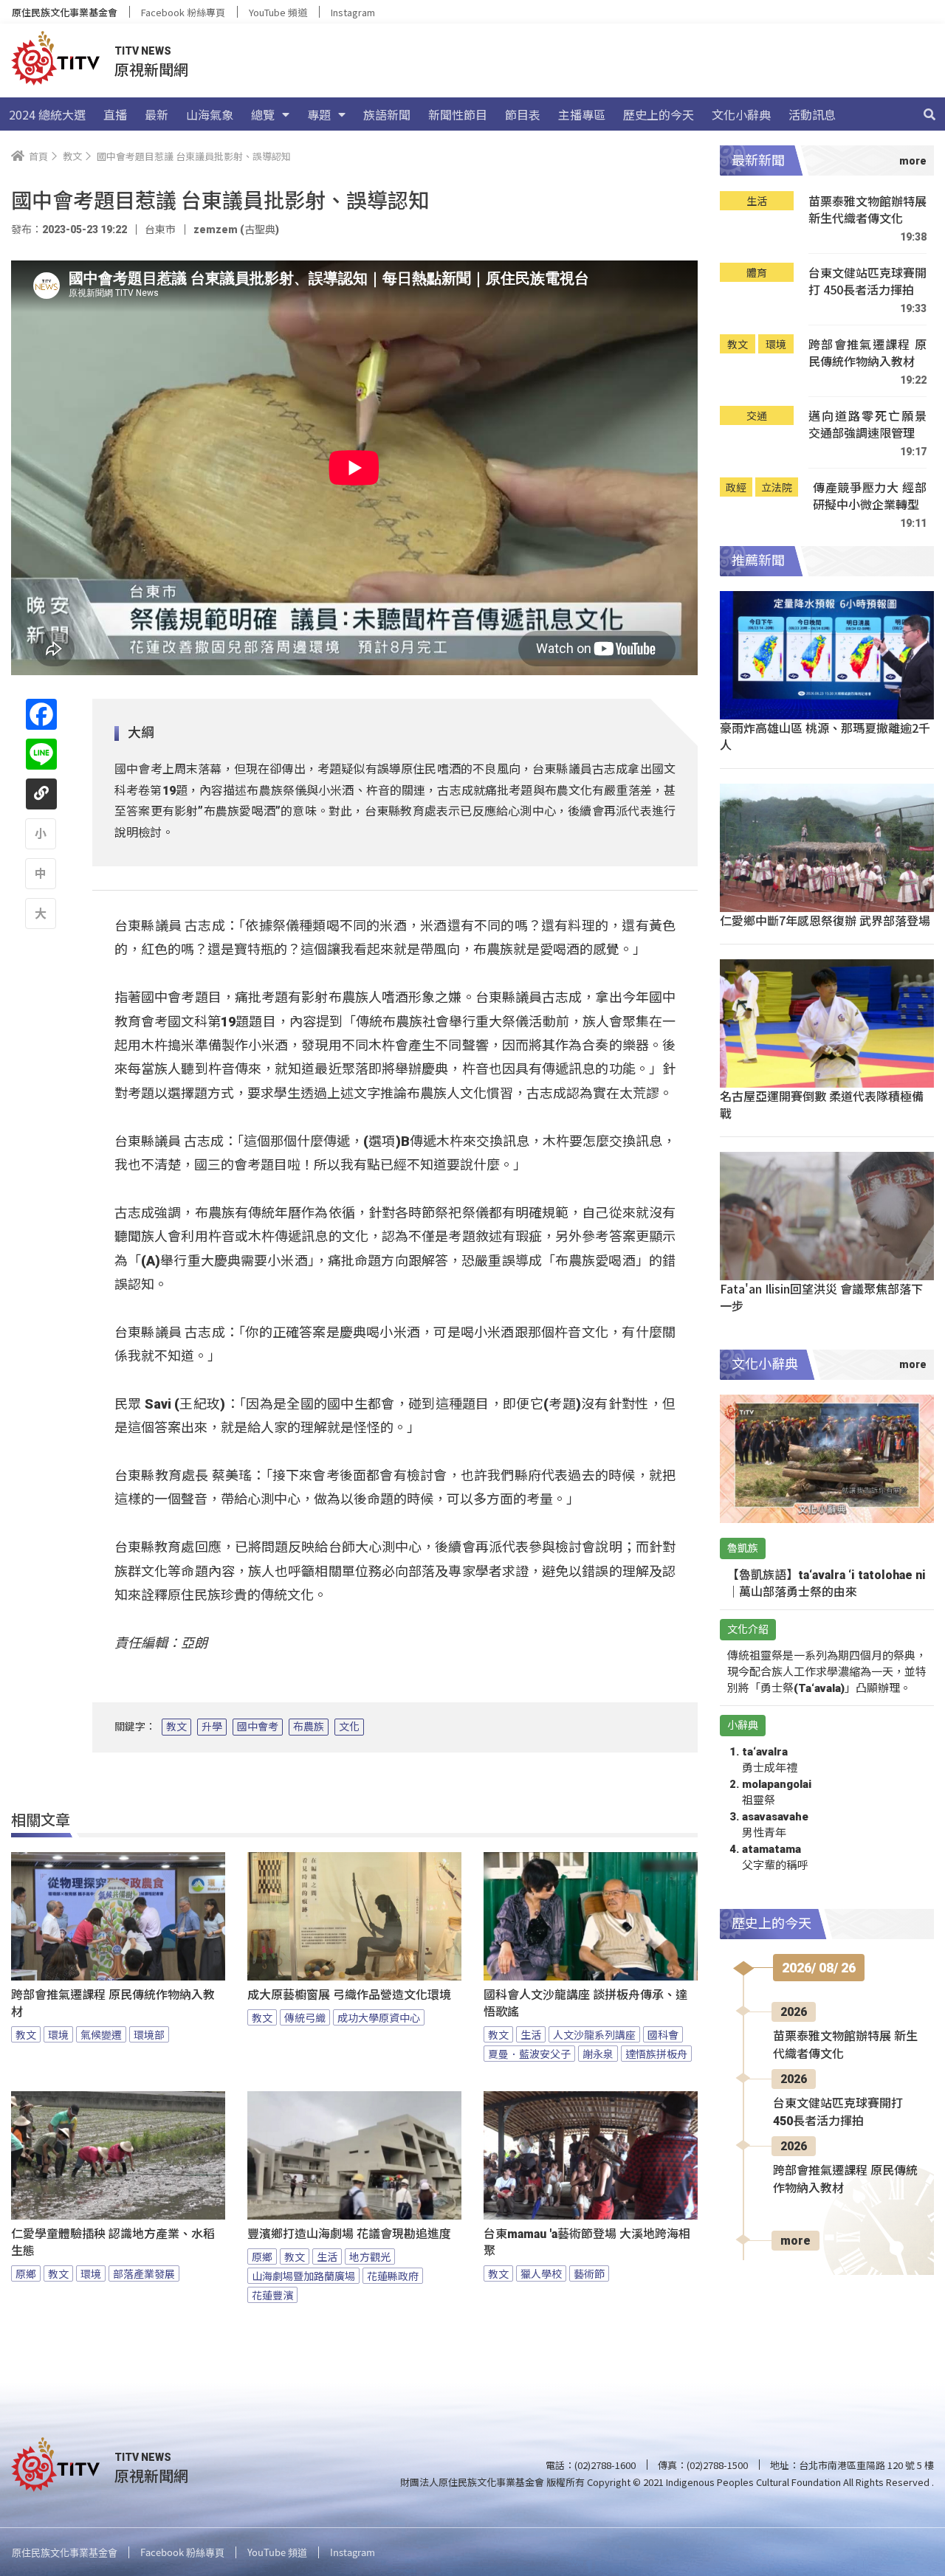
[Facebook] (41, 714)
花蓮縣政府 (393, 2276)
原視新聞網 (151, 69)
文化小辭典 (741, 114)
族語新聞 (387, 114)
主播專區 (582, 114)
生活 (531, 2034)
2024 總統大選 (47, 114)
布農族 (309, 1727)
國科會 (663, 2034)
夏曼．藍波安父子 (529, 2054)
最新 (157, 114)
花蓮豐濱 (272, 2295)
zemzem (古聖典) (236, 229)
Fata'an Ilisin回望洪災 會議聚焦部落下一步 (821, 1297)
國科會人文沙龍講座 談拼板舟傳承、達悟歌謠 (585, 2003)
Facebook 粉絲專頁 (183, 12)
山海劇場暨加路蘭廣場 (303, 2276)
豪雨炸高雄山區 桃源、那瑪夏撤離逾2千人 (825, 736)
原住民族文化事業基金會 (65, 12)
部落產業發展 (144, 2273)
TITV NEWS (143, 51)
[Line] (41, 754)
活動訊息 (812, 114)
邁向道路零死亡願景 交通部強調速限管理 (867, 425)
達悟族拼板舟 (656, 2054)
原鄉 (26, 2273)
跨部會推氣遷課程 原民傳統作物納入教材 (113, 2003)
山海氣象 (210, 114)
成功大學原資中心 (379, 2017)
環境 (58, 2034)
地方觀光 (370, 2256)
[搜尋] (929, 114)
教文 (176, 1727)
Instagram (353, 12)
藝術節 (589, 2273)
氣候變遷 (101, 2034)
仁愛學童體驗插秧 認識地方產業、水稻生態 (113, 2242)
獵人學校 (541, 2273)
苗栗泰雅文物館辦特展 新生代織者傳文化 (867, 210)
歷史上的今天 (659, 114)
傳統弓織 (305, 2017)
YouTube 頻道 (278, 12)
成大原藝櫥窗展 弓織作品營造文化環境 (349, 1995)
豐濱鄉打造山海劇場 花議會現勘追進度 (349, 2234)
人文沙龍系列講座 (594, 2034)
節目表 (523, 114)
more (795, 2241)
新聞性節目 (458, 114)
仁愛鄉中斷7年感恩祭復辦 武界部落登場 (825, 920)
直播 (115, 114)
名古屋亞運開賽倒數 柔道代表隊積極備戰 (822, 1104)
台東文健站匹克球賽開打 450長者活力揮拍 (867, 282)
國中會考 (258, 1727)
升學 (212, 1727)
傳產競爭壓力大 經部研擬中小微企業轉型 (870, 496)
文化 (349, 1727)
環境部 (149, 2034)
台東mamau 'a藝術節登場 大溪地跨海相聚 (587, 2242)
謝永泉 (598, 2054)
